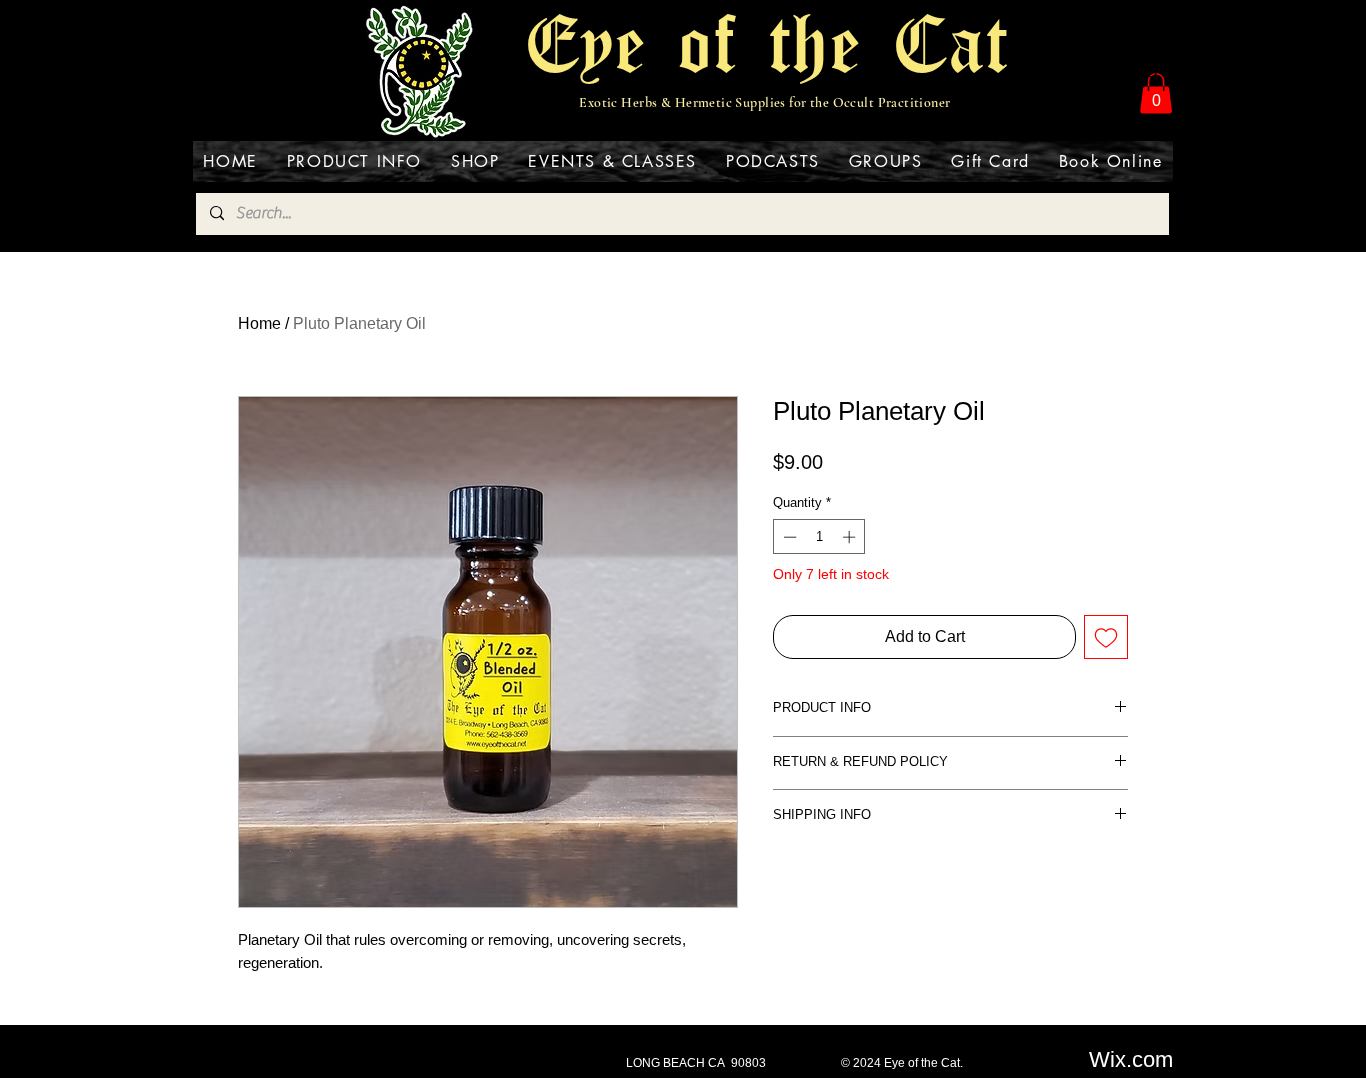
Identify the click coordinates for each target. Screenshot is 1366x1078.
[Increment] (851, 537)
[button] (1156, 93)
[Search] (1152, 72)
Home (259, 323)
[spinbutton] (819, 537)
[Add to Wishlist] (1106, 637)
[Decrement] (788, 537)
